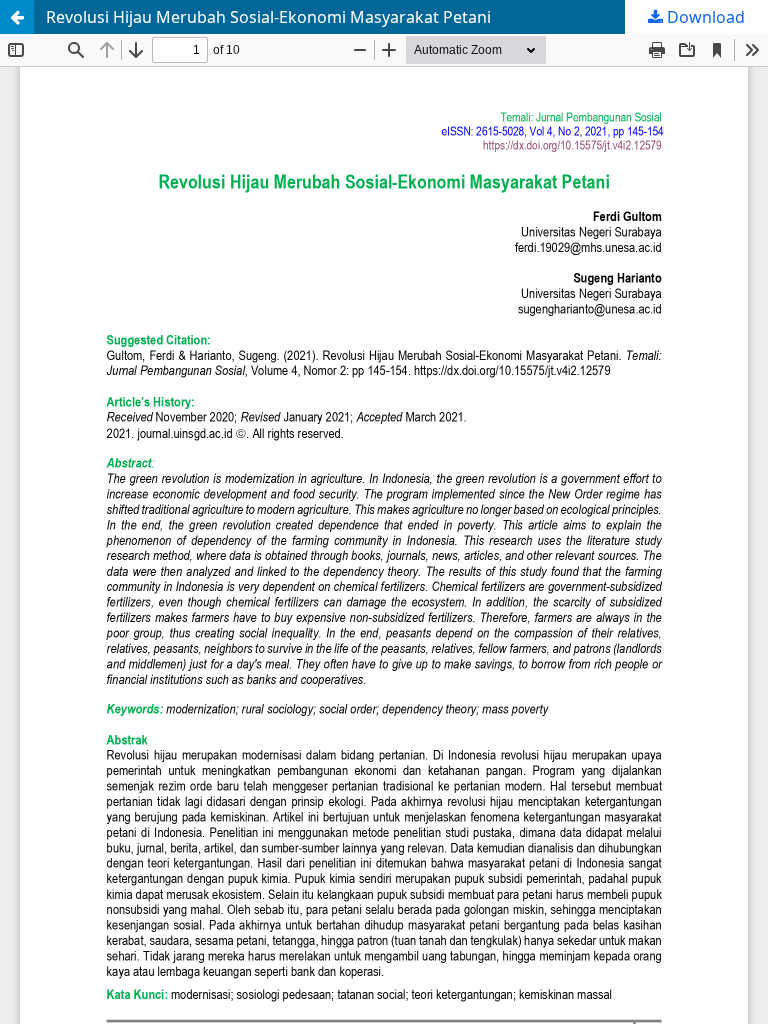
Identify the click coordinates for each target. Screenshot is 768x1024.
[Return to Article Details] (17, 17)
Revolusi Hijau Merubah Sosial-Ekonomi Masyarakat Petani (268, 17)
